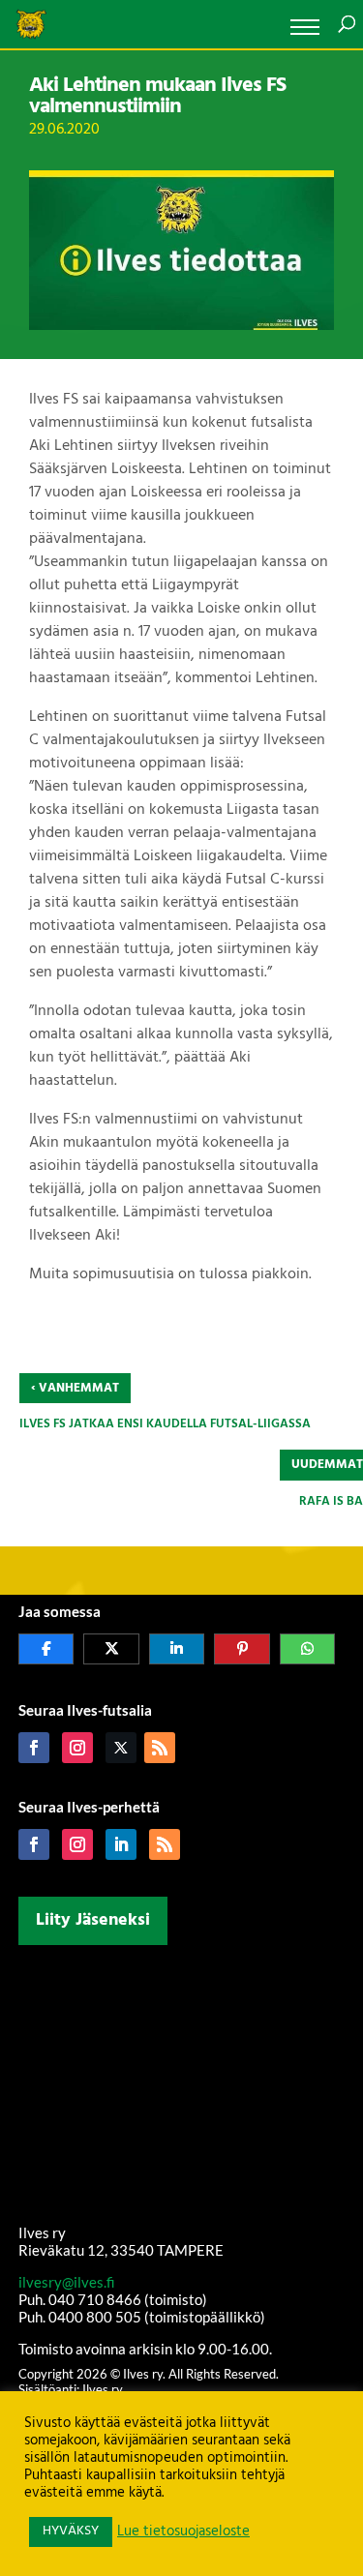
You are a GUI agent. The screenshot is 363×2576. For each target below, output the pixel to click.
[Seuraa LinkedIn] (121, 1844)
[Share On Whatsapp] (308, 1649)
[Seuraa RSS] (160, 1748)
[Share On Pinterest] (242, 1649)
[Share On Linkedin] (177, 1649)
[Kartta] (182, 2081)
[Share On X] (111, 1649)
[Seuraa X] (121, 1748)
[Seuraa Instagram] (77, 1748)
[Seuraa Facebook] (34, 1748)
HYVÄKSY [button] (71, 2531)
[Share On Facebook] (46, 1649)
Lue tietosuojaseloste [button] (183, 2532)
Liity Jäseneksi (93, 1920)
